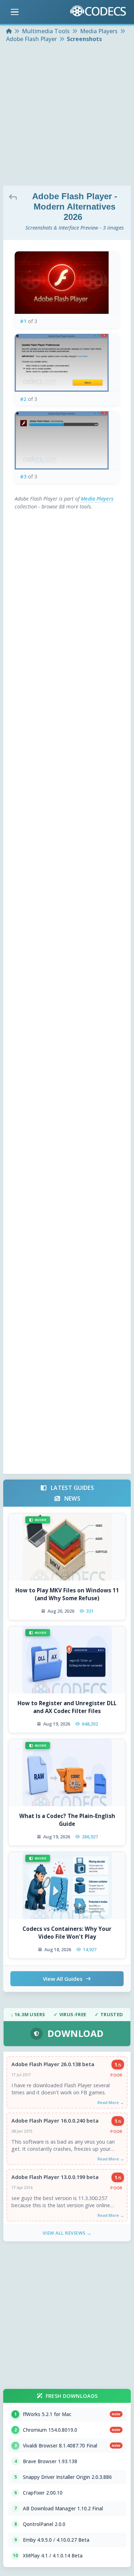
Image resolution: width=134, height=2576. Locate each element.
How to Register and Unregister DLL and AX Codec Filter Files (67, 1707)
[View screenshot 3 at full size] (67, 440)
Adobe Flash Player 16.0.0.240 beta (55, 2121)
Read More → (111, 2102)
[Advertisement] (67, 115)
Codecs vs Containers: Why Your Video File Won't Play (67, 1932)
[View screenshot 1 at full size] (67, 283)
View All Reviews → (67, 2233)
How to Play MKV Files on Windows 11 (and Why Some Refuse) (67, 1594)
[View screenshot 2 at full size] (67, 363)
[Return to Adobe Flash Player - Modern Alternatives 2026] (15, 197)
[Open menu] (15, 12)
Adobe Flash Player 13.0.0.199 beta (55, 2177)
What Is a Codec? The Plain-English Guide (67, 1820)
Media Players (97, 499)
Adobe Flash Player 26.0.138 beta (53, 2064)
